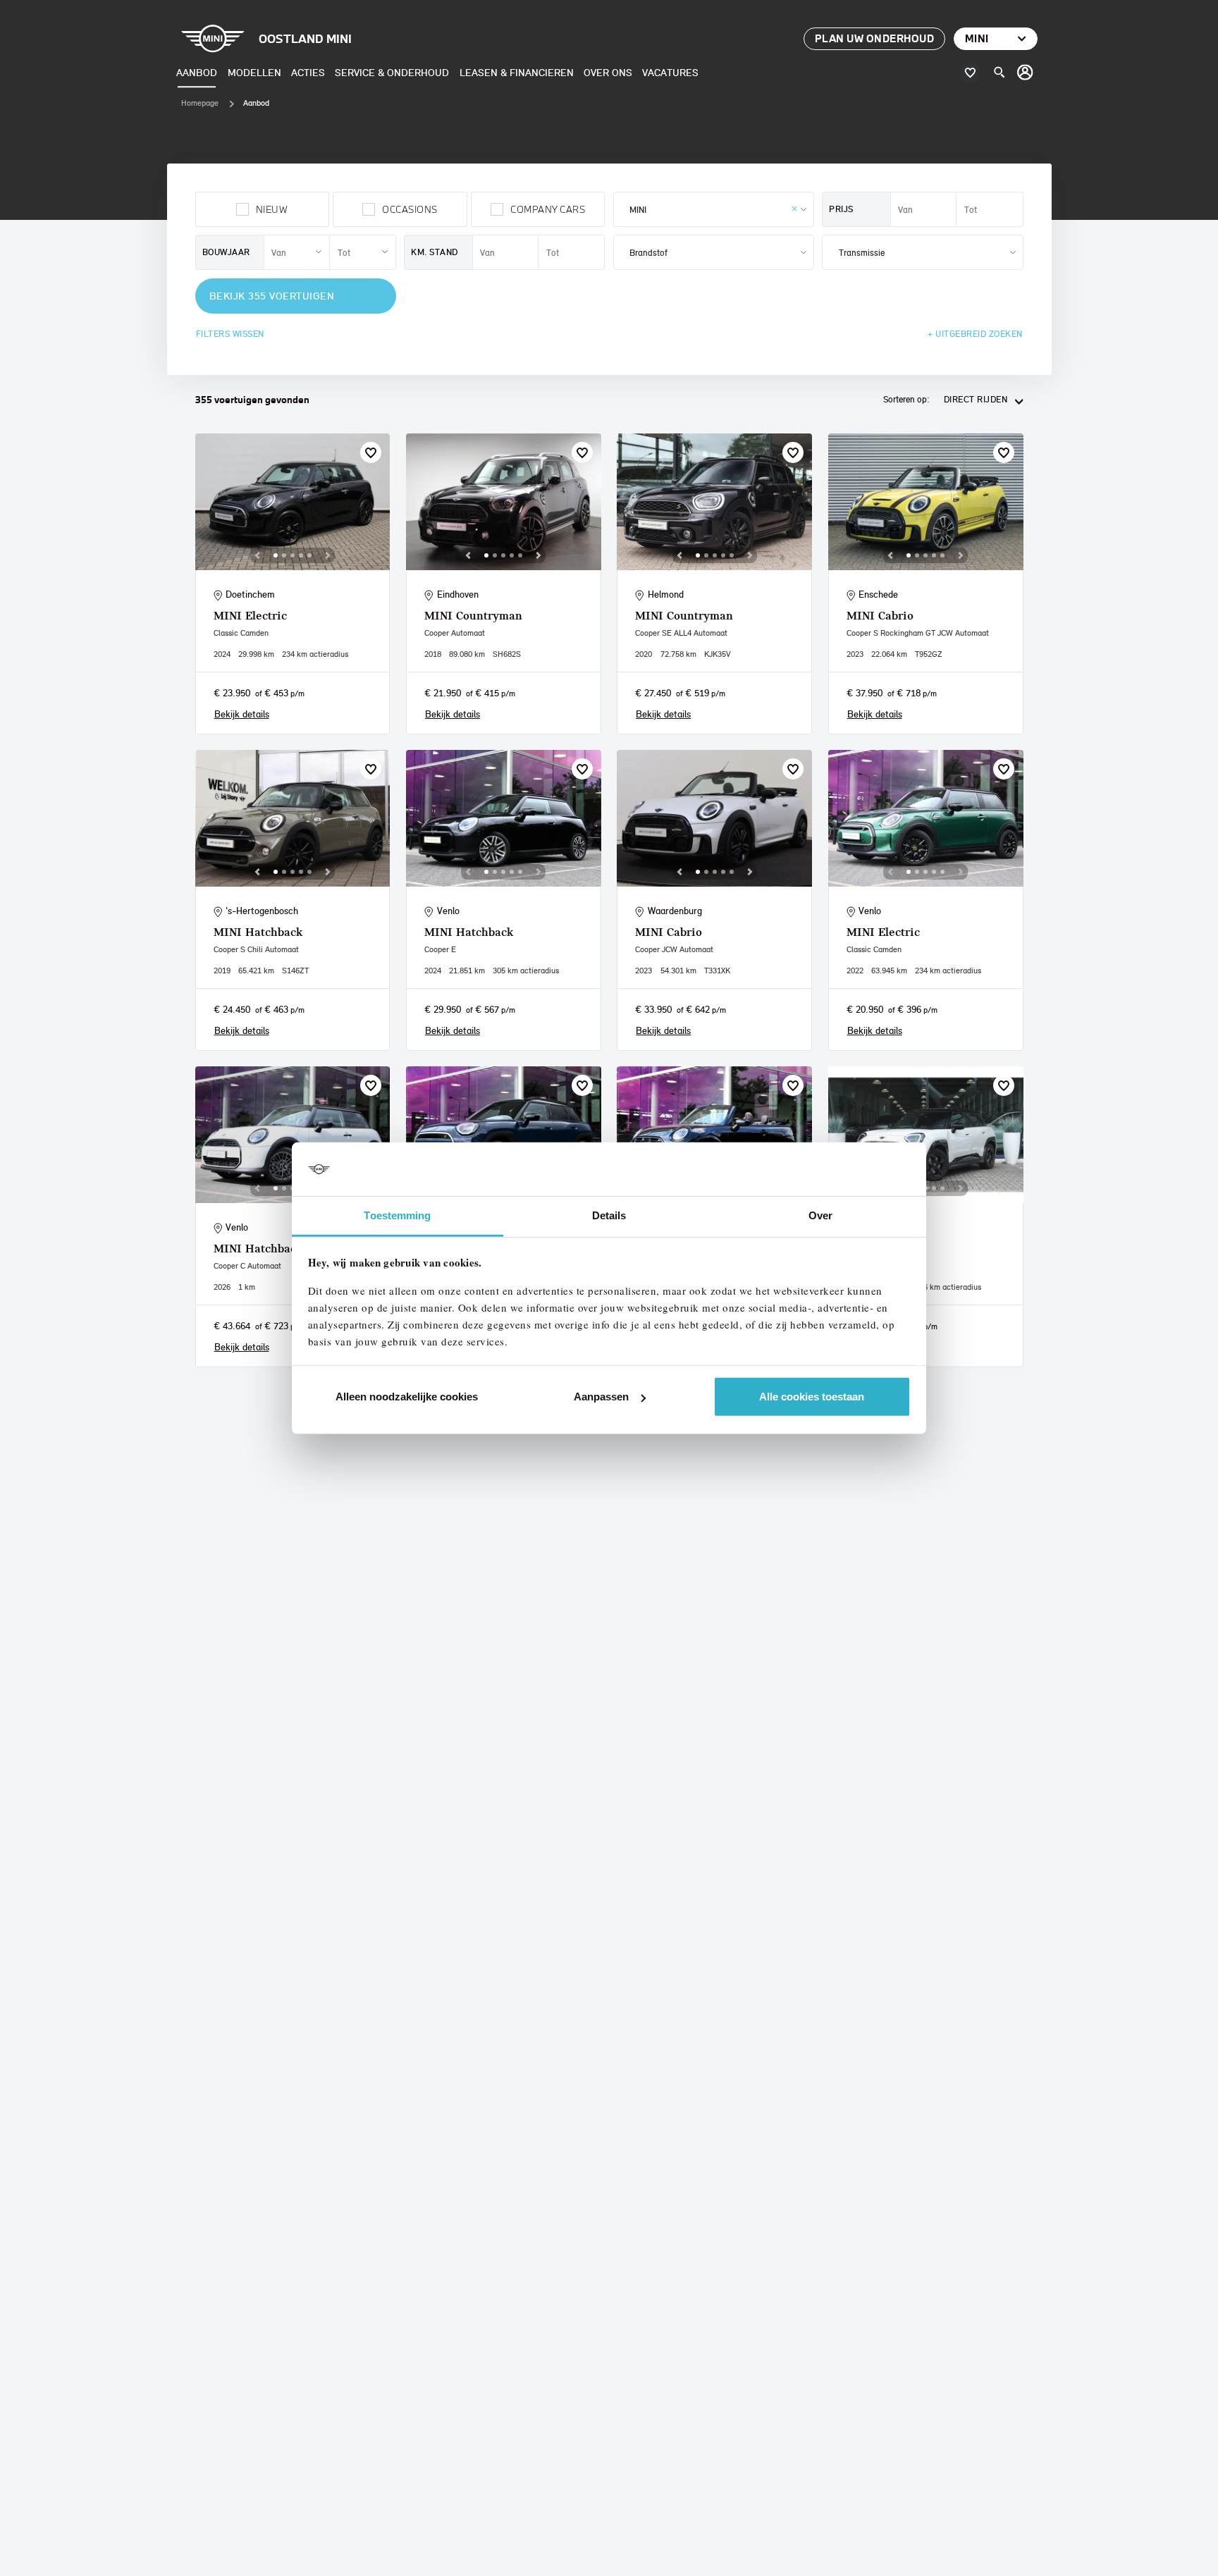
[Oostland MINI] (1026, 73)
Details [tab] (609, 1215)
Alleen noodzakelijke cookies (407, 1397)
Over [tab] (820, 1215)
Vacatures (670, 72)
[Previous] (257, 555)
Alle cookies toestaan (812, 1397)
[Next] (328, 555)
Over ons (608, 72)
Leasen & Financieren (517, 72)
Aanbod (197, 72)
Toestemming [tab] (397, 1215)
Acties (308, 72)
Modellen (254, 72)
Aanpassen (601, 1397)
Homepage (200, 103)
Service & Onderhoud (392, 72)
